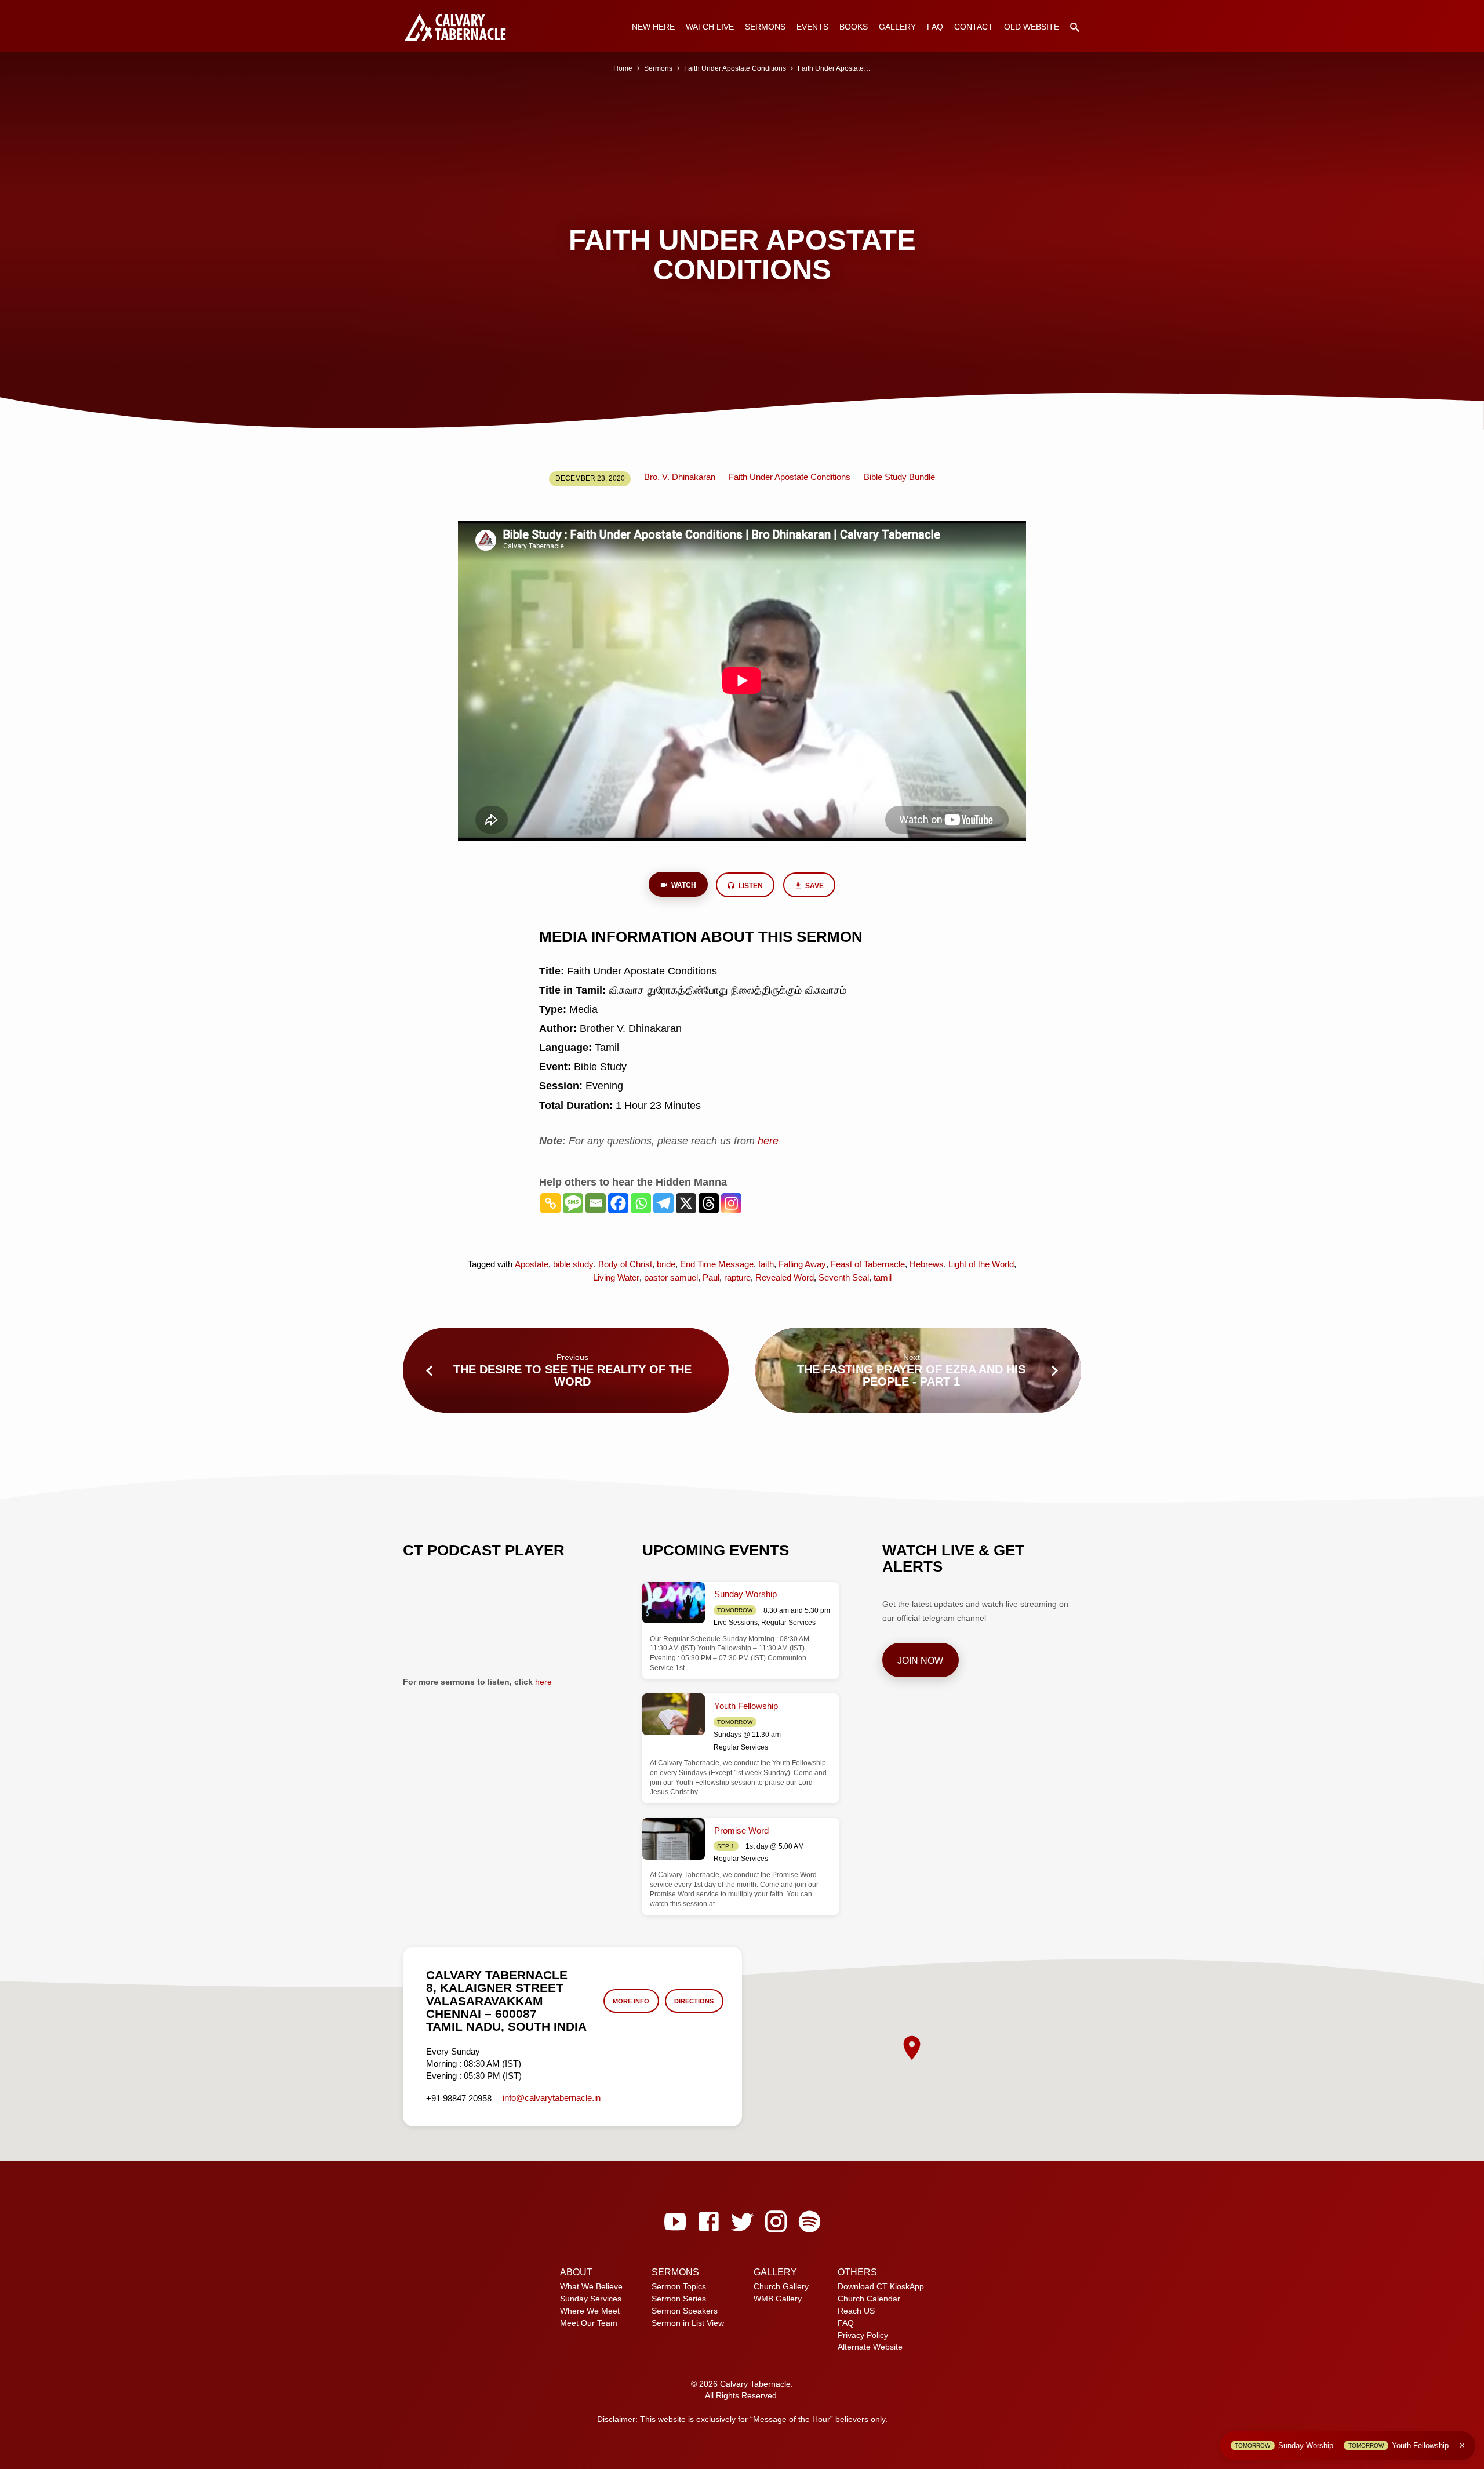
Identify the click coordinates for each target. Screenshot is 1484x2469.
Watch (683, 885)
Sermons (765, 27)
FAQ (935, 27)
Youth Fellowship (746, 1706)
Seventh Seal (844, 1277)
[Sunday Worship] (674, 1603)
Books (854, 27)
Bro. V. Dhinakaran (680, 477)
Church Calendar (869, 2299)
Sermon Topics (679, 2286)
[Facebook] (618, 1203)
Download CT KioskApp (881, 2286)
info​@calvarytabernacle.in (552, 2098)
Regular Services (788, 1623)
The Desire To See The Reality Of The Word (572, 1375)
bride (666, 1264)
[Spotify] (810, 2222)
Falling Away (802, 1264)
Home (623, 68)
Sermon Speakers (685, 2311)
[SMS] (573, 1203)
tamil (883, 1277)
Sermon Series (679, 2299)
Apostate (532, 1264)
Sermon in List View (688, 2323)
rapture (737, 1277)
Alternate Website (870, 2347)
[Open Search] (1075, 28)
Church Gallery (781, 2286)
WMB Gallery (778, 2299)
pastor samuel (671, 1277)
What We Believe (591, 2286)
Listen (750, 886)
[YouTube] (675, 2222)
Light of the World (981, 1264)
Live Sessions (736, 1623)
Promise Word (741, 1830)
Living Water (616, 1277)
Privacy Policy (863, 2335)
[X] (686, 1203)
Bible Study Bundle (899, 477)
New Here (653, 27)
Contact (974, 27)
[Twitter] (742, 2222)
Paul (711, 1277)
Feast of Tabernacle (868, 1264)
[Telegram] (663, 1203)
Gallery (897, 27)
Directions (694, 2001)
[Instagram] (731, 1203)
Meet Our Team (589, 2323)
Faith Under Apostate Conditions (735, 68)
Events (812, 27)
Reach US (856, 2311)
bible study (573, 1264)
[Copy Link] (550, 1203)
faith (766, 1264)
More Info (631, 2001)
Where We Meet (590, 2311)
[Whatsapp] (641, 1203)
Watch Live (710, 27)
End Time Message (717, 1264)
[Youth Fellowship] (674, 1714)
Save (814, 886)
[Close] (1462, 2446)
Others (857, 2272)
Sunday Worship (745, 1594)
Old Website (1032, 27)
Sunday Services (591, 2299)
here (543, 1682)
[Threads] (709, 1203)
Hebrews (927, 1264)
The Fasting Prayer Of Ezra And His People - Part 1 (911, 1375)
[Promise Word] (674, 1839)
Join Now (920, 1660)
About (576, 2272)
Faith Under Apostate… (834, 68)
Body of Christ (625, 1264)
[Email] (596, 1203)
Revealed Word (785, 1277)
